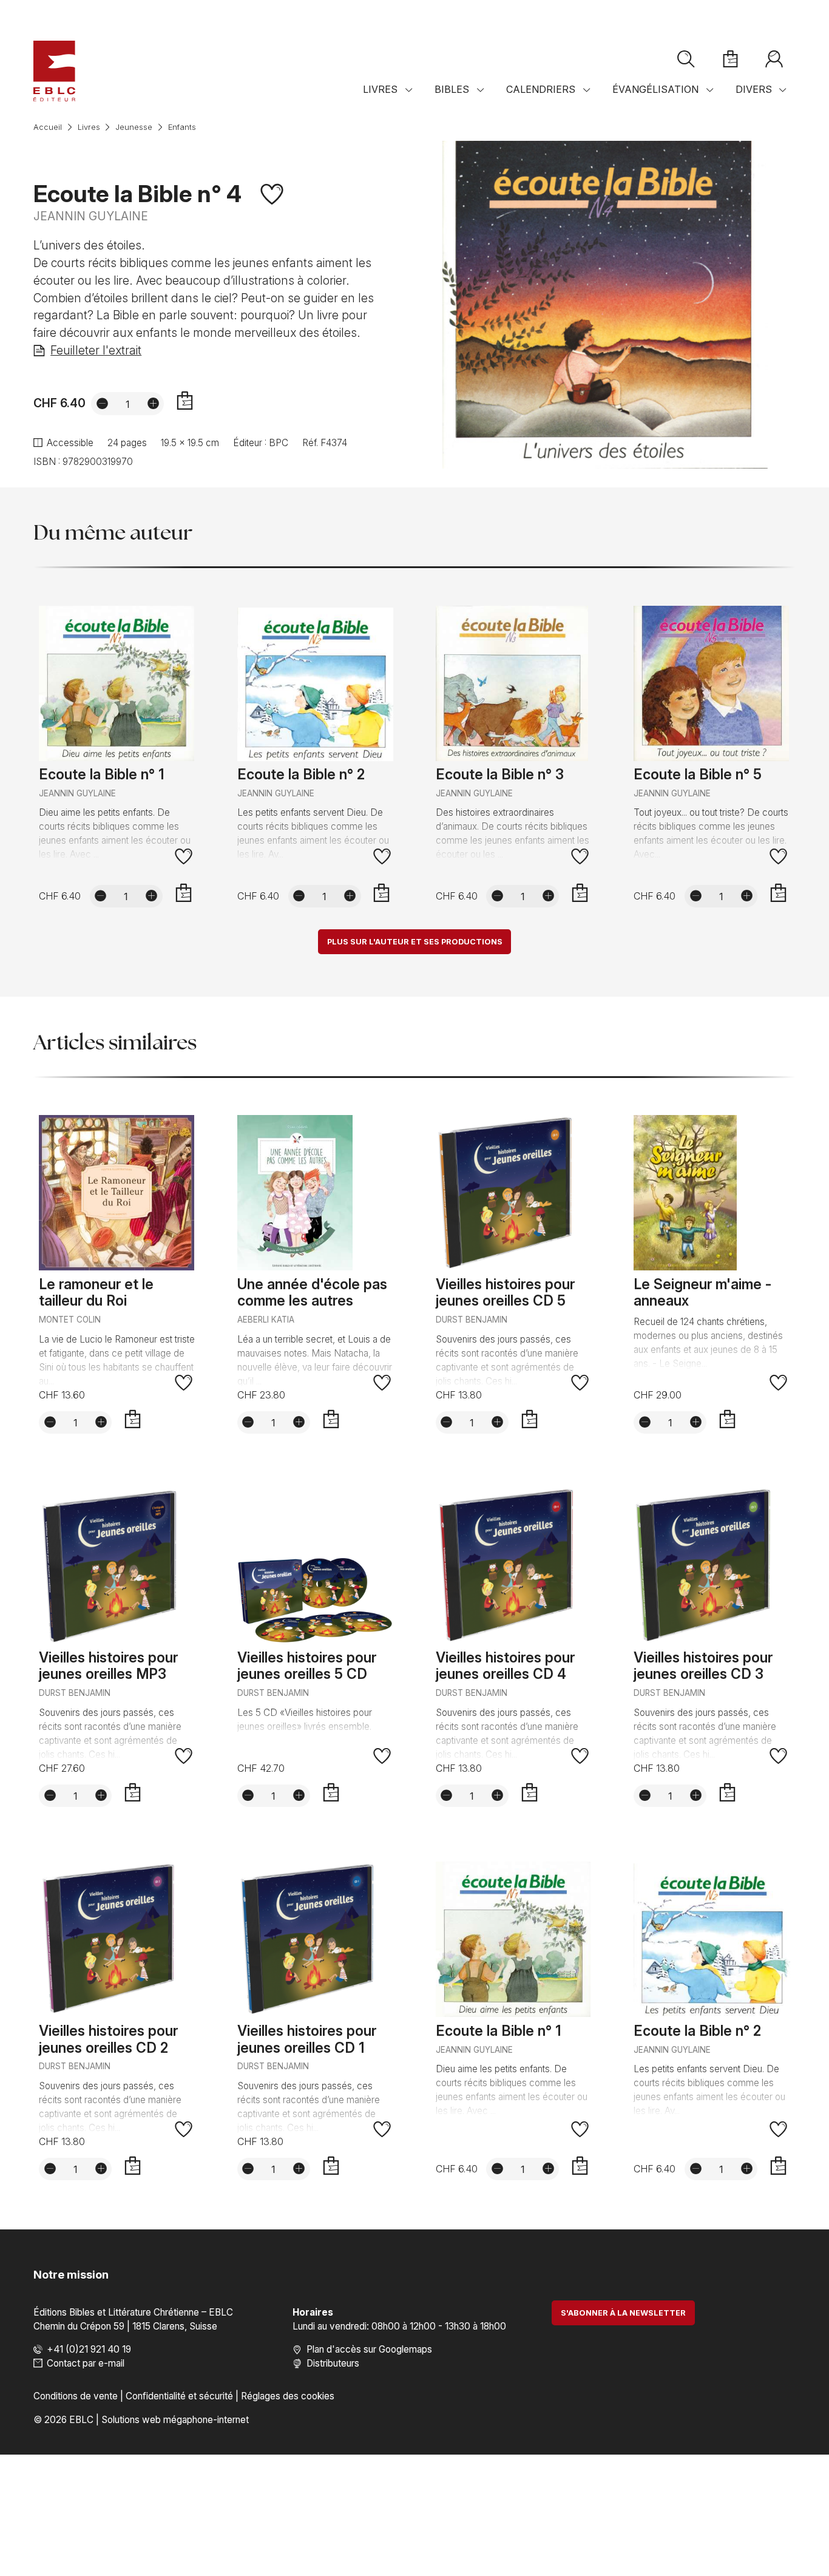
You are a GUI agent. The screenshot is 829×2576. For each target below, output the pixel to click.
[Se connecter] (774, 59)
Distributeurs (333, 2363)
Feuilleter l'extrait (96, 350)
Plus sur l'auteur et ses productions (415, 942)
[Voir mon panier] (730, 59)
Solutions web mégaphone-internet (175, 2420)
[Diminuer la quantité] (102, 403)
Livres (380, 89)
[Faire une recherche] (686, 59)
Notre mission (71, 2274)
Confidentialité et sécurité (179, 2396)
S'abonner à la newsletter (623, 2313)
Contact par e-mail (86, 2363)
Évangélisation (655, 89)
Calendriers (541, 89)
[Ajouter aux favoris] (272, 194)
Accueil (48, 127)
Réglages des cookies (288, 2396)
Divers (754, 89)
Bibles (452, 89)
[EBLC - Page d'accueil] (54, 71)
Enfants (182, 127)
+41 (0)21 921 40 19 (89, 2349)
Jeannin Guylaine (91, 216)
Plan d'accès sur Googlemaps (369, 2349)
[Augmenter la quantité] (153, 403)
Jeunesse (134, 127)
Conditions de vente (76, 2396)
